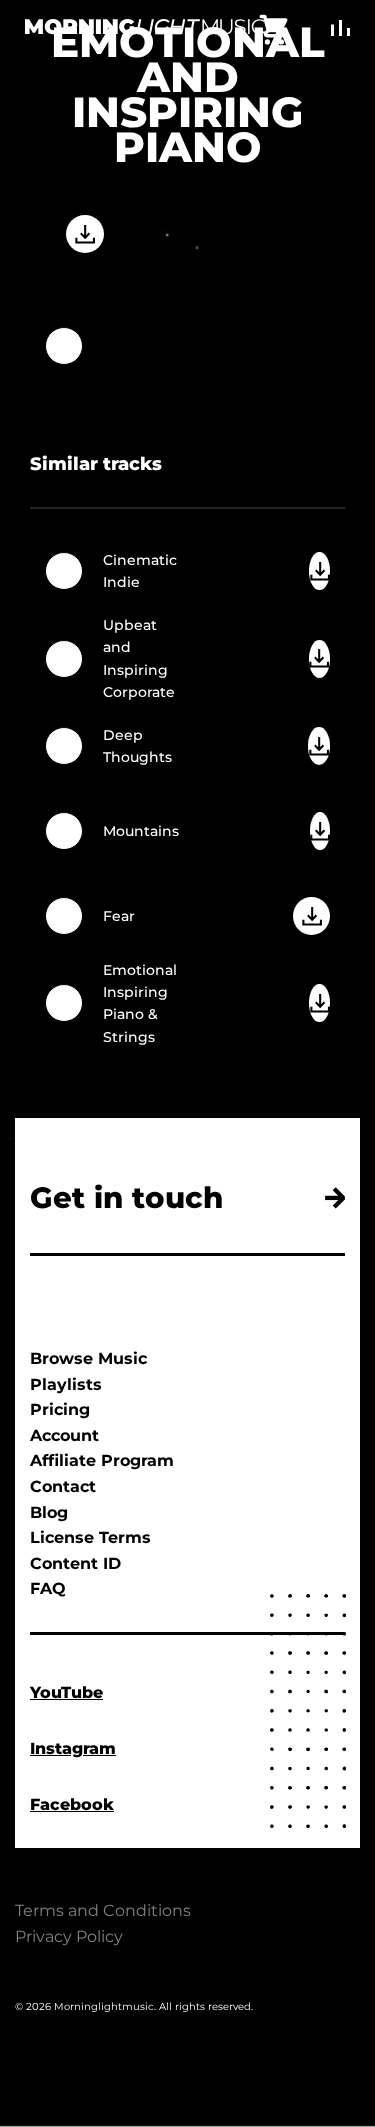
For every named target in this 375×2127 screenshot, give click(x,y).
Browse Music (88, 1358)
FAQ (48, 1588)
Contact (63, 1486)
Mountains (141, 831)
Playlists (66, 1384)
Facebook (72, 1804)
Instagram (73, 1748)
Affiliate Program (102, 1460)
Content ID (75, 1563)
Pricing (60, 1409)
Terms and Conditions (103, 1910)
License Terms (90, 1537)
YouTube (66, 1692)
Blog (49, 1512)
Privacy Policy (69, 1936)
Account (64, 1435)
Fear (119, 916)
